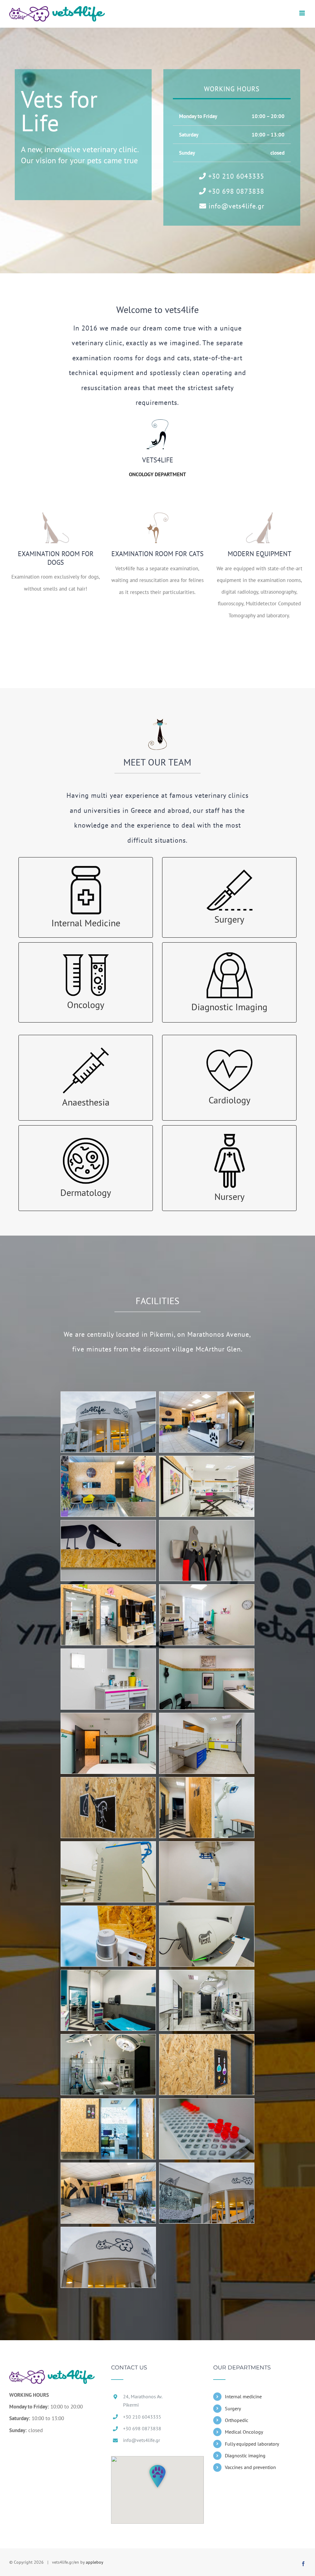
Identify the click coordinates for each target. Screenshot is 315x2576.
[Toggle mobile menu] (303, 13)
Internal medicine (243, 2396)
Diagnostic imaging (245, 2455)
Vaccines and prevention (250, 2467)
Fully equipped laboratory (252, 2444)
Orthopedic (237, 2420)
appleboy (95, 2562)
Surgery (233, 2408)
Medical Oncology (244, 2432)
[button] (157, 2476)
